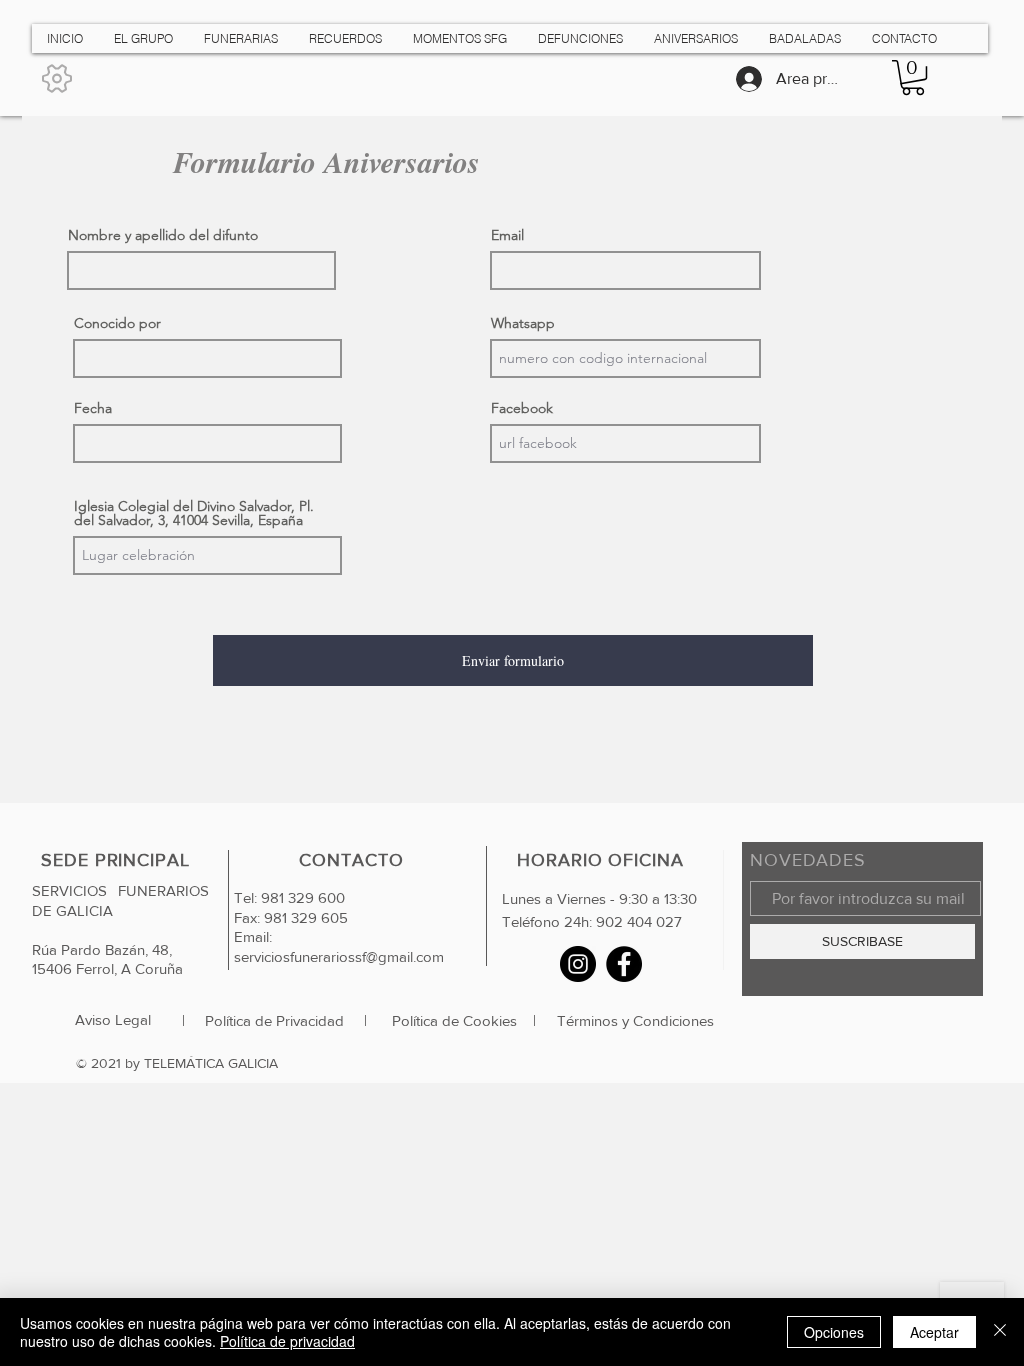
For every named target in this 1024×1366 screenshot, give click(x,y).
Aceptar (934, 1332)
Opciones (834, 1332)
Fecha (93, 408)
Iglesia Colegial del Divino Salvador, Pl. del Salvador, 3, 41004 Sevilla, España (194, 513)
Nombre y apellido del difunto (163, 235)
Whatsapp (523, 323)
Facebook (522, 408)
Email (507, 235)
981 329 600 (301, 897)
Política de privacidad (287, 1341)
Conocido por (117, 323)
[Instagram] (578, 964)
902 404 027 (639, 921)
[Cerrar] (1000, 1332)
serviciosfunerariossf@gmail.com (339, 956)
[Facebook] (624, 964)
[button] (913, 77)
